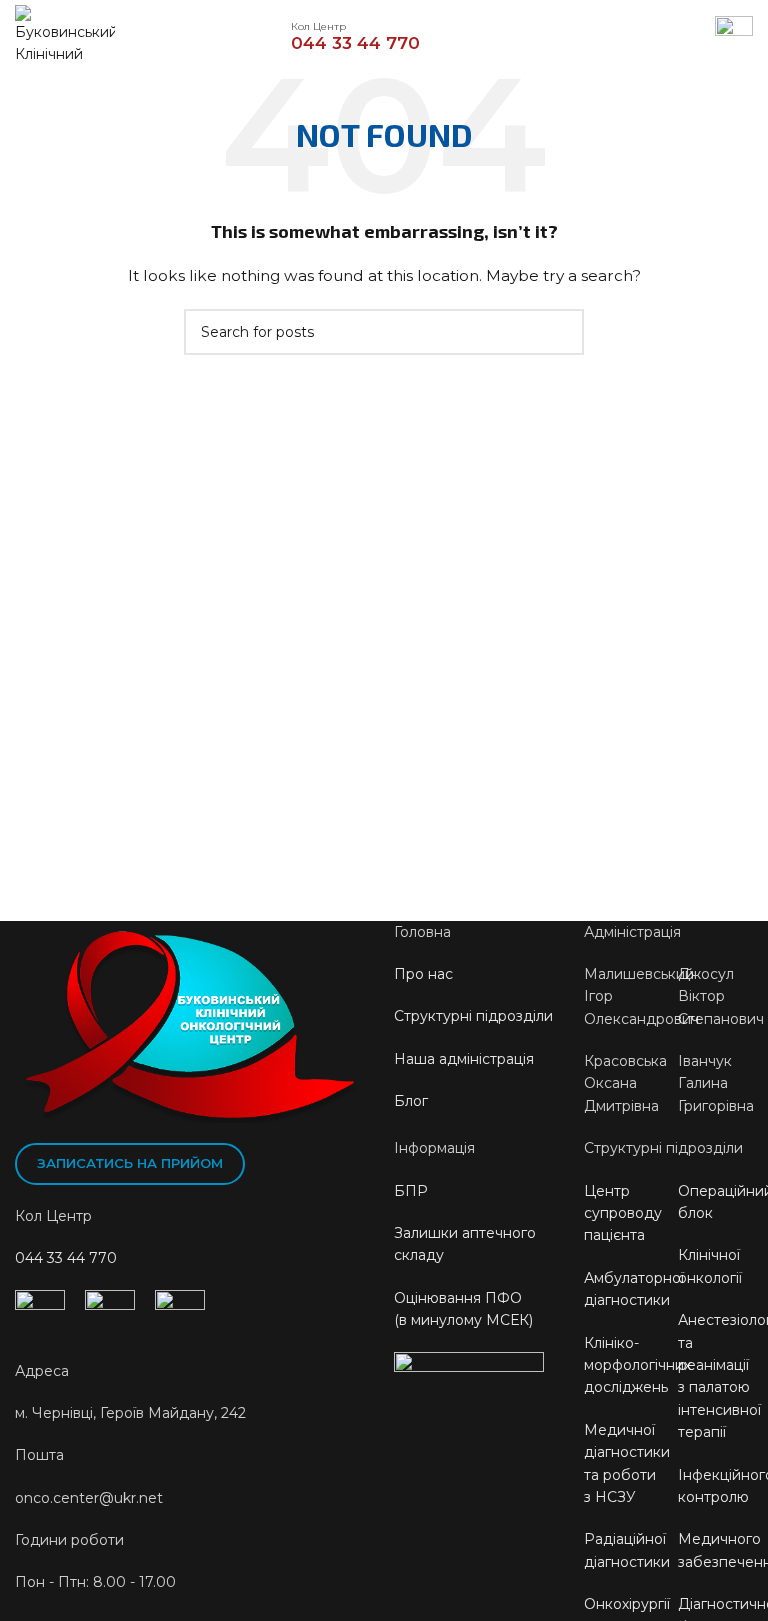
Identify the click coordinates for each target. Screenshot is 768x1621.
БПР (411, 1191)
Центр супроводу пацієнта (623, 1213)
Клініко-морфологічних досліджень (637, 1365)
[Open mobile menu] (734, 35)
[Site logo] (65, 34)
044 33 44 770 (66, 1258)
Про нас (423, 974)
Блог (411, 1101)
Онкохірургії (627, 1604)
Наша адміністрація (464, 1059)
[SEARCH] (561, 332)
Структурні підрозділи (473, 1016)
